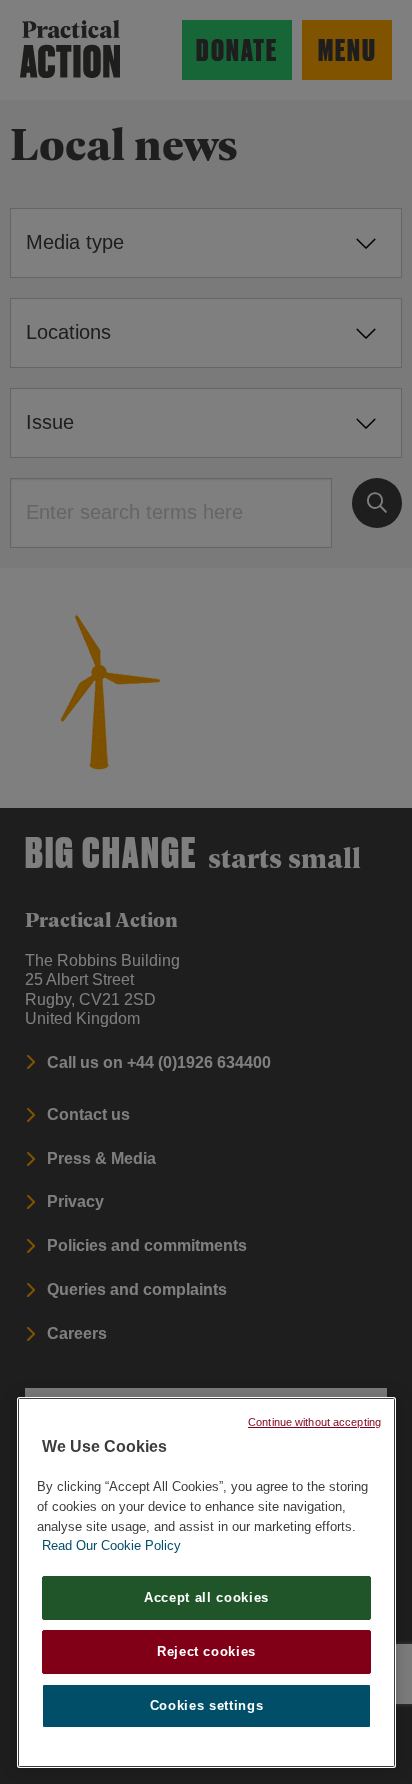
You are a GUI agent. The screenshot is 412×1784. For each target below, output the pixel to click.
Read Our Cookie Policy (111, 1545)
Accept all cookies (206, 1597)
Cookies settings (207, 1705)
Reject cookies (206, 1651)
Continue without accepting (314, 1422)
